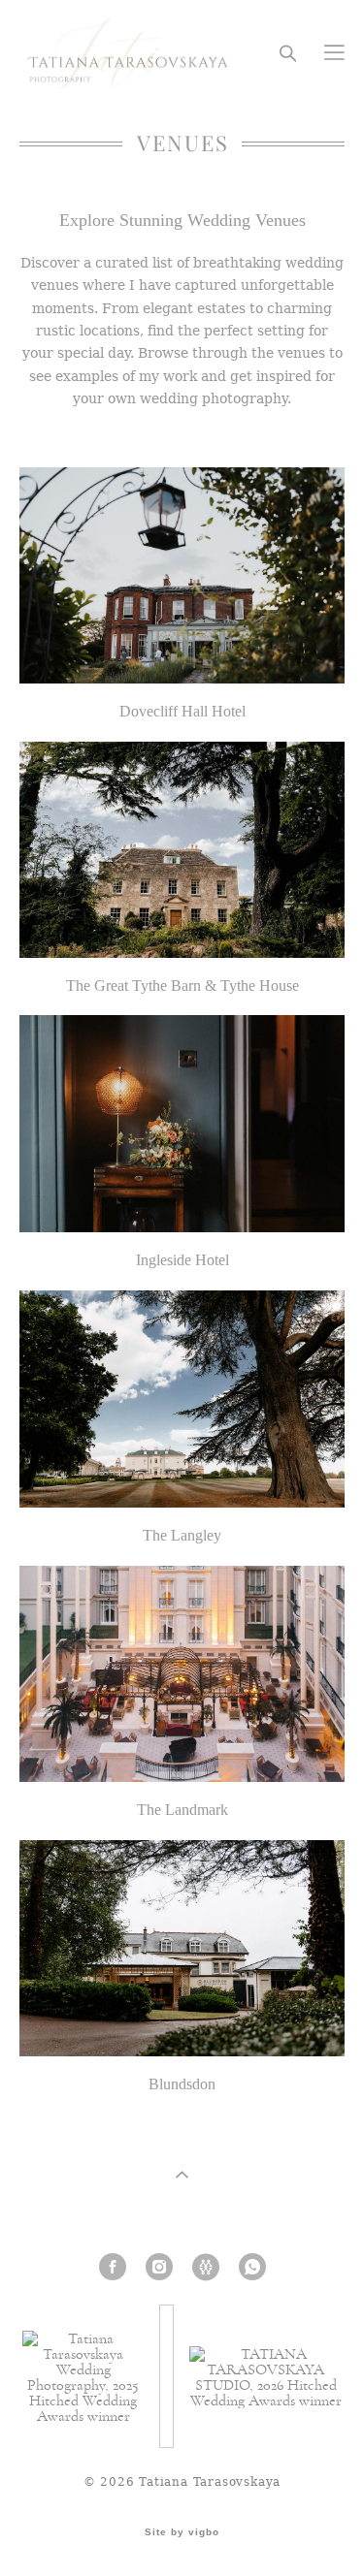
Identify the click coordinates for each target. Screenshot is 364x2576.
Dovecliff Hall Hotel (182, 711)
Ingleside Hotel (182, 1260)
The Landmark (182, 1810)
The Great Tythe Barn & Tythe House (182, 986)
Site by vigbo (182, 2532)
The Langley (182, 1535)
